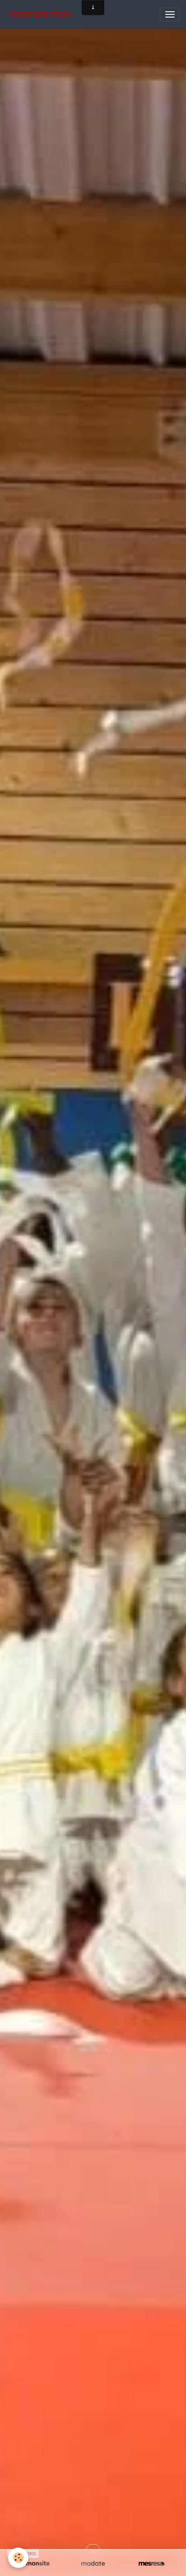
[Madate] (93, 2564)
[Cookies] (18, 2558)
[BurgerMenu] (170, 14)
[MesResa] (151, 2564)
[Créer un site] (35, 2564)
